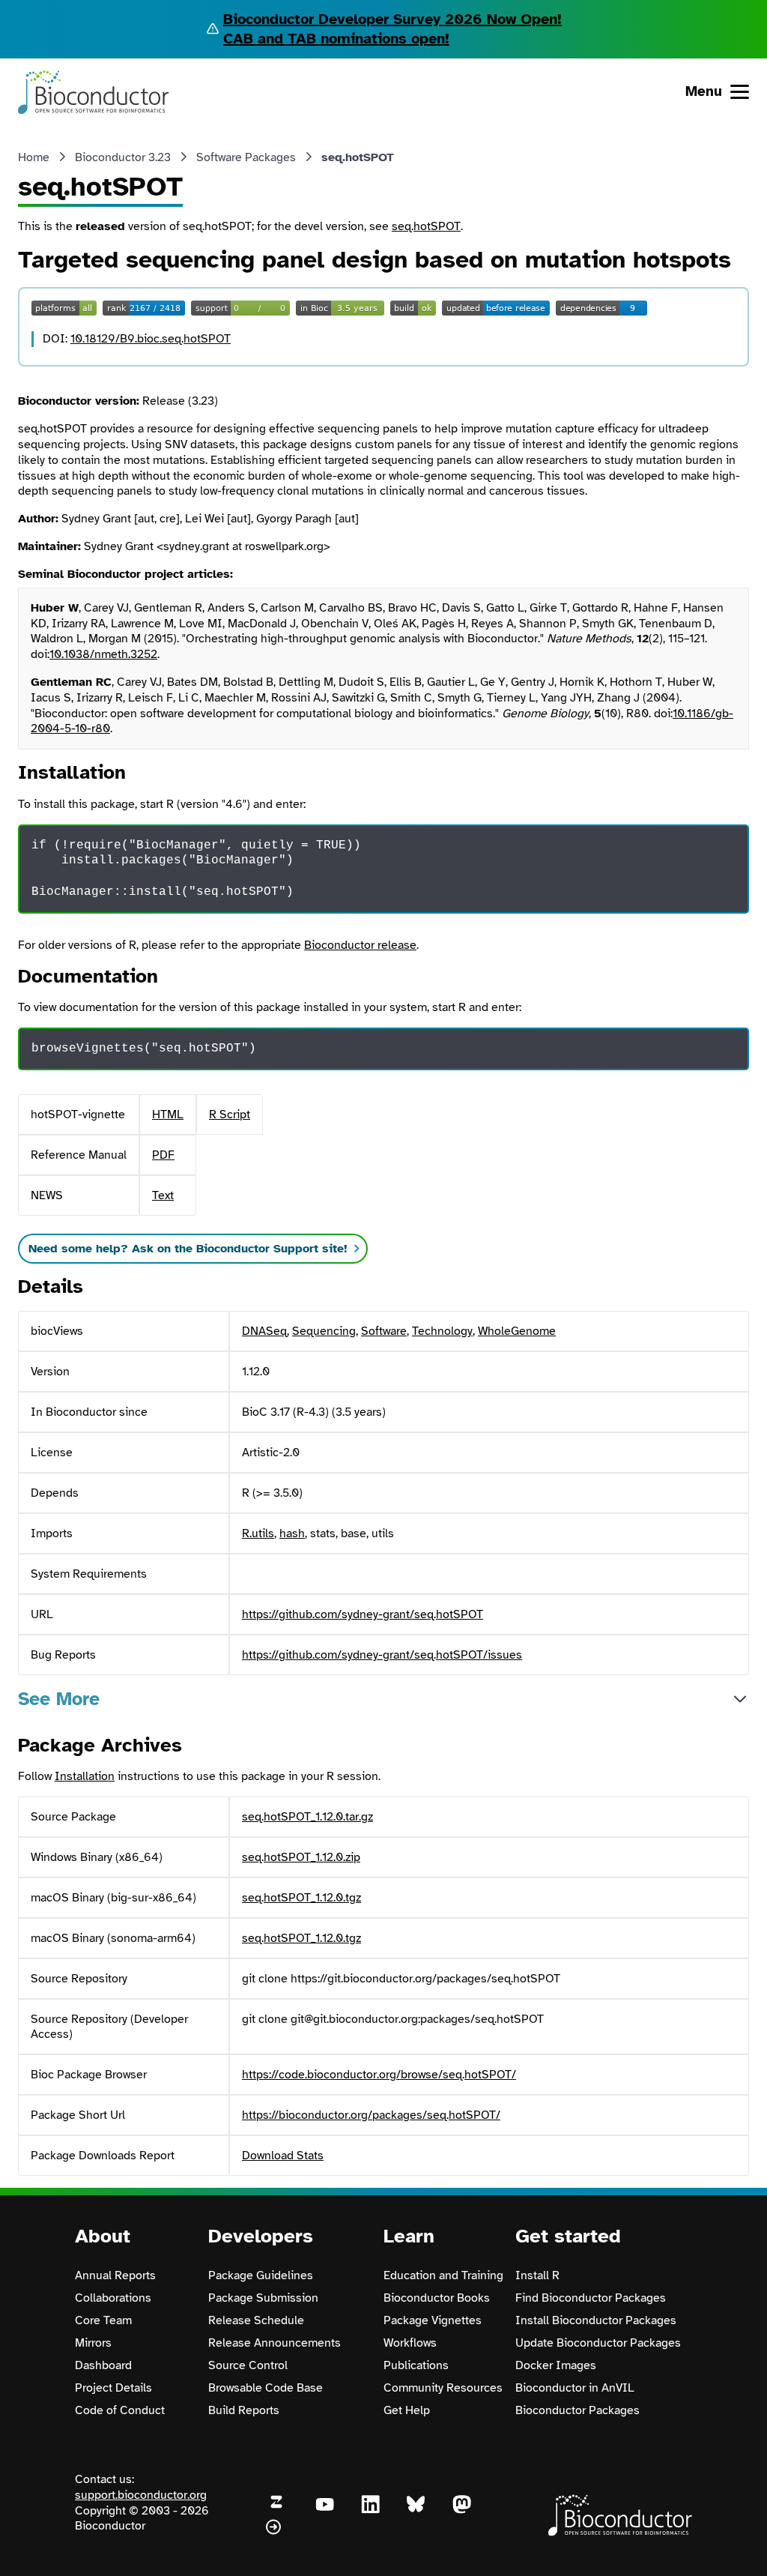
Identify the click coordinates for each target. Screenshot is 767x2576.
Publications (416, 2365)
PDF (163, 1155)
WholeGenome (517, 1331)
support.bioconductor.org (141, 2495)
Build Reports (244, 2410)
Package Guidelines (261, 2275)
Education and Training (443, 2275)
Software (384, 1331)
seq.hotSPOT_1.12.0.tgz (301, 1898)
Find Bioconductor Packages (591, 2298)
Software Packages (246, 157)
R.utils (258, 1533)
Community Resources (443, 2388)
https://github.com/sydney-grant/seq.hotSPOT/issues (382, 1655)
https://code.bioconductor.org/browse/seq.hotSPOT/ (379, 2075)
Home (34, 157)
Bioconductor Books (437, 2298)
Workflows (410, 2343)
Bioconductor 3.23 (123, 157)
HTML (168, 1114)
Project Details (113, 2388)
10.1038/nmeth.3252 (103, 654)
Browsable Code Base (266, 2388)
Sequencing (324, 1331)
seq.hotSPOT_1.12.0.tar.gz (307, 1817)
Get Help (407, 2410)
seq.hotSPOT (426, 226)
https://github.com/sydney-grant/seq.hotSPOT (363, 1614)
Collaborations (113, 2298)
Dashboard (103, 2365)
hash (292, 1533)
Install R (537, 2275)
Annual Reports (115, 2275)
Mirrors (93, 2343)
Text (163, 1195)
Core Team (103, 2320)
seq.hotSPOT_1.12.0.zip (301, 1857)
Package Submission (263, 2298)
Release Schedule (256, 2320)
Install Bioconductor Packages (596, 2320)
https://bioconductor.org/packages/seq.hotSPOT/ (371, 2115)
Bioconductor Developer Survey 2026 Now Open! (392, 19)
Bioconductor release (360, 945)
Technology (442, 1331)
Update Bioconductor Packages (598, 2343)
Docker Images (556, 2365)
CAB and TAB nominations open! (336, 39)
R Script (230, 1114)
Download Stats (283, 2156)
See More (59, 1699)
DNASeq (264, 1331)
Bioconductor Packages (577, 2410)
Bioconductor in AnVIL (575, 2388)
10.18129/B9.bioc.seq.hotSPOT (151, 339)
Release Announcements (275, 2343)
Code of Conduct (120, 2410)
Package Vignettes (433, 2320)
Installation (85, 1776)
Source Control (248, 2365)
